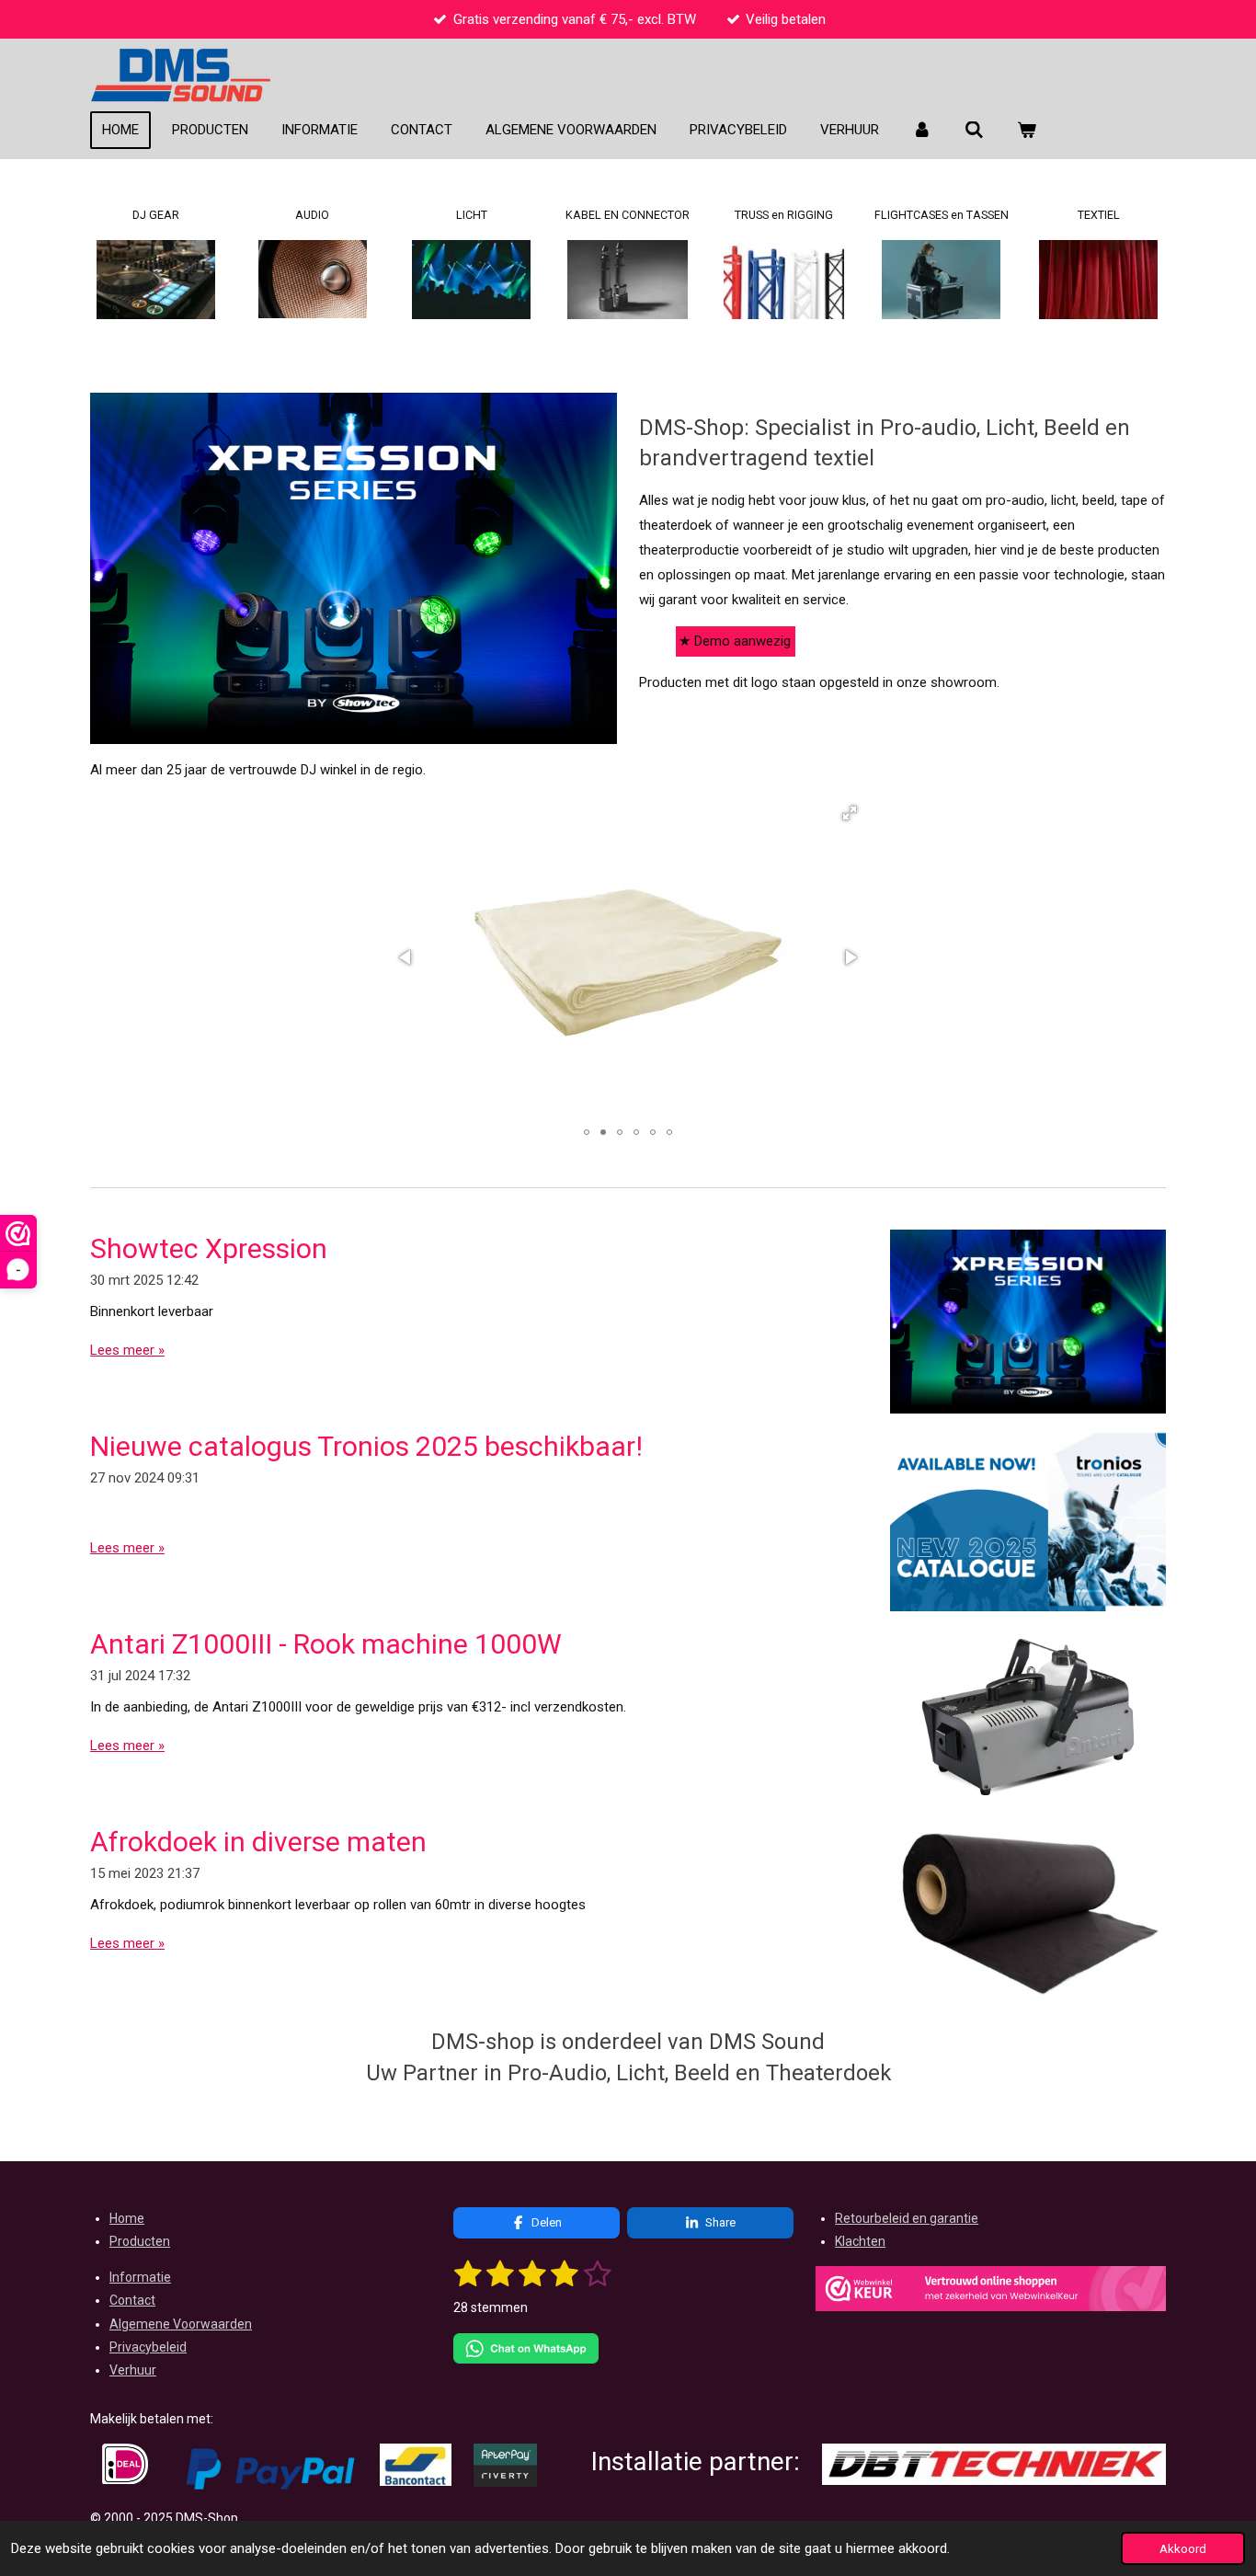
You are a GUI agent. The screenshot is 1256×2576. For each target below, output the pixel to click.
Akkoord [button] (1183, 2548)
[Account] (922, 131)
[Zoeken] (974, 131)
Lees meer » (127, 1350)
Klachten (860, 2241)
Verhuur (133, 2370)
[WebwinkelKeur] (991, 2292)
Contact (132, 2300)
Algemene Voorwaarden (181, 2324)
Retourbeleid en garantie (907, 2218)
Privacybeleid (148, 2347)
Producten (140, 2241)
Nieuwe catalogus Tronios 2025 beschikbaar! (366, 1446)
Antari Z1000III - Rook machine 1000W (326, 1644)
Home (127, 2218)
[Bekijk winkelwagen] (1027, 131)
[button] (850, 813)
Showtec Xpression (209, 1248)
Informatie (140, 2277)
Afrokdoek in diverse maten (258, 1842)
